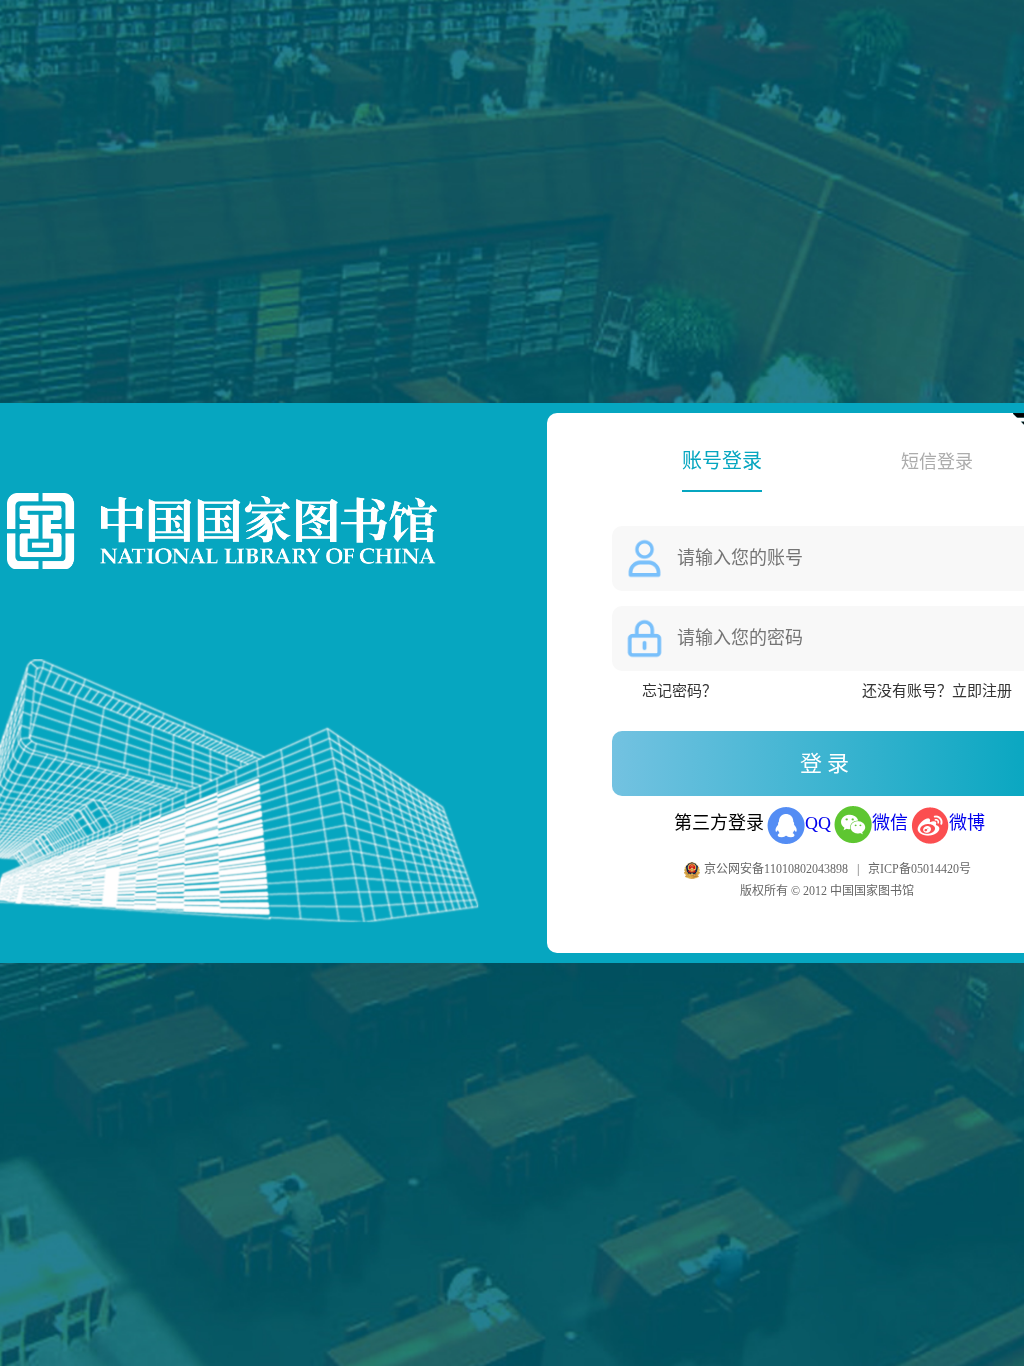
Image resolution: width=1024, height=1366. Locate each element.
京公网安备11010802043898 (777, 869)
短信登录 (937, 462)
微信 (890, 823)
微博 (967, 823)
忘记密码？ (679, 691)
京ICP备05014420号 (919, 869)
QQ (818, 823)
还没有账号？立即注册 (937, 691)
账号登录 (722, 461)
